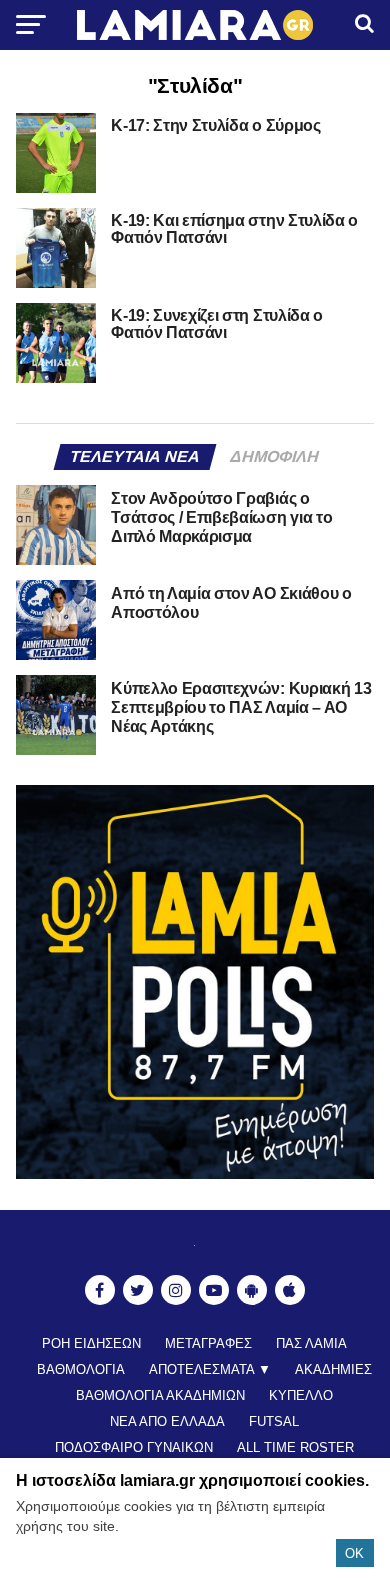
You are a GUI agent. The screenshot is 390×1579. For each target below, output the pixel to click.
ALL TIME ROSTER (295, 1447)
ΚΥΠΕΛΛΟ (301, 1395)
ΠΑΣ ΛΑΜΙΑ (311, 1343)
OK (354, 1553)
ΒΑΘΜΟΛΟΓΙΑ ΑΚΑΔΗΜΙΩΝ (160, 1395)
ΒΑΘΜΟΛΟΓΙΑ (81, 1369)
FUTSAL (274, 1421)
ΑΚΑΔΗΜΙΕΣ (333, 1369)
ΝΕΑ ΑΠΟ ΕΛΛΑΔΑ (167, 1421)
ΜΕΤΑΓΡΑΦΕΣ (208, 1343)
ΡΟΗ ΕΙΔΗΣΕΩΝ (91, 1343)
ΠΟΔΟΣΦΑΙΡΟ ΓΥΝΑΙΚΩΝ (134, 1447)
